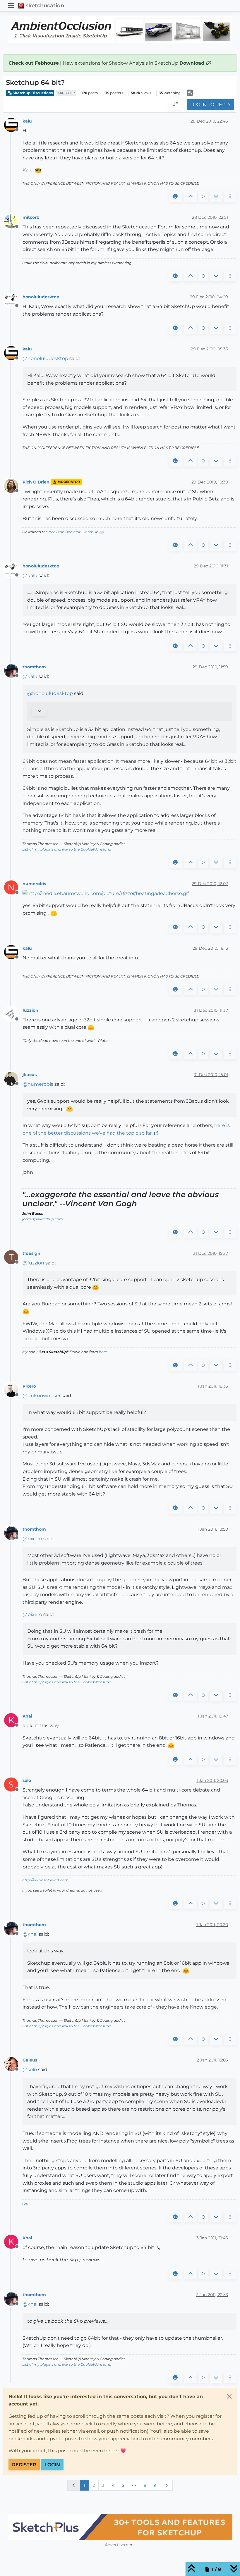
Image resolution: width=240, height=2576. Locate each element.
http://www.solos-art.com (45, 1880)
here (103, 1352)
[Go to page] (134, 2485)
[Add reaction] (175, 197)
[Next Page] (166, 2485)
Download (193, 63)
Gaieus (30, 2060)
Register (24, 2465)
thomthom (34, 667)
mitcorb (31, 217)
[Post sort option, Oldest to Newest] (176, 105)
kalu (27, 121)
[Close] (229, 2396)
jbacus (30, 1075)
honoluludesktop (41, 297)
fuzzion (30, 1010)
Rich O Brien (36, 482)
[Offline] (13, 125)
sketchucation (45, 5)
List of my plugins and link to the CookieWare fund (67, 849)
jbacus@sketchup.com (43, 1219)
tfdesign (31, 1253)
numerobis (34, 884)
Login (52, 2465)
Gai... (26, 2204)
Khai (27, 1716)
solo (27, 1780)
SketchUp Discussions (32, 93)
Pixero (29, 1386)
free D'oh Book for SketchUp (73, 532)
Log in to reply (210, 105)
